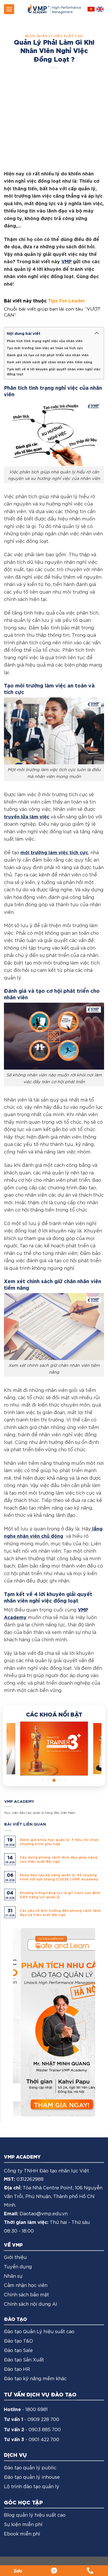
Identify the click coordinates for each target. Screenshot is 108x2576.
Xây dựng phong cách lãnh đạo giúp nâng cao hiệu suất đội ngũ (58, 1859)
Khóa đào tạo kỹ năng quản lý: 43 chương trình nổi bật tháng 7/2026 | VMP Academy (59, 1877)
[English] (100, 9)
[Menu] (9, 9)
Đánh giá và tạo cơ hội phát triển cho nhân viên (48, 355)
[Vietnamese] (91, 9)
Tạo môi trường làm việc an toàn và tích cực (45, 348)
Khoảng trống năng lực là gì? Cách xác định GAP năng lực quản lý (60, 1895)
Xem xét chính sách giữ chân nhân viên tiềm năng (50, 362)
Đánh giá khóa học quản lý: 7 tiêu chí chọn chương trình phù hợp (59, 1841)
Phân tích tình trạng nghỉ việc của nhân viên (45, 341)
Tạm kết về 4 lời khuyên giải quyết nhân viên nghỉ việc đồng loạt (54, 371)
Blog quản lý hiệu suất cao (54, 36)
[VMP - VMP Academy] (54, 9)
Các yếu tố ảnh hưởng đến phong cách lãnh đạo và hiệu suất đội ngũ (60, 1912)
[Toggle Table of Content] (97, 333)
